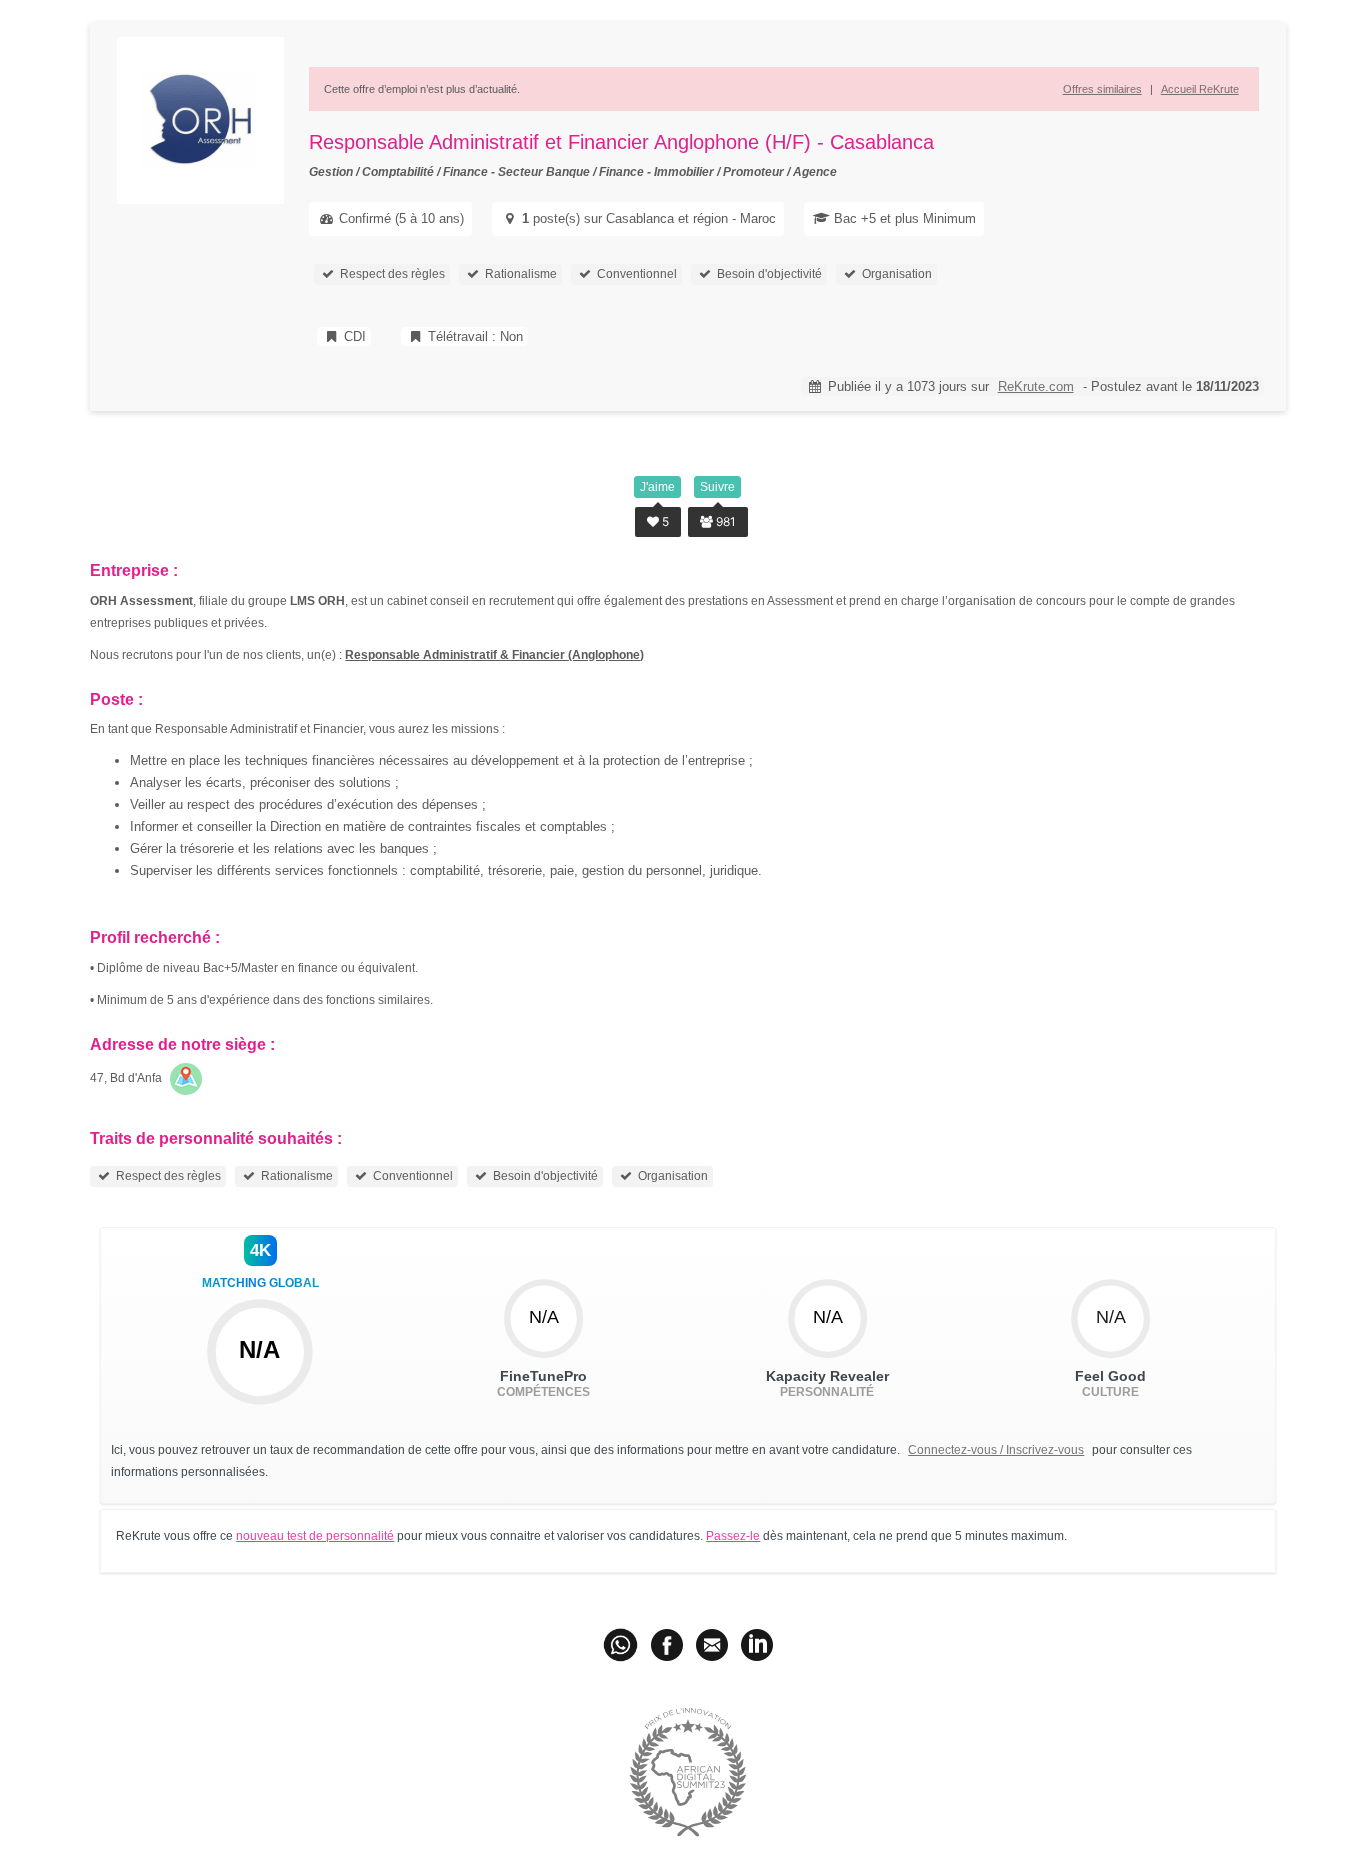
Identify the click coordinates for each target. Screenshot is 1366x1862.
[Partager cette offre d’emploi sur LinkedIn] (757, 1644)
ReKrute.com (1036, 386)
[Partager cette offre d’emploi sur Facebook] (667, 1644)
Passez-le (733, 1536)
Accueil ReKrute (1200, 89)
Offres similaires (1102, 89)
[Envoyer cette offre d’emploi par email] (712, 1644)
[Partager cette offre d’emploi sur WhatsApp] (622, 1644)
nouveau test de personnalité (315, 1536)
